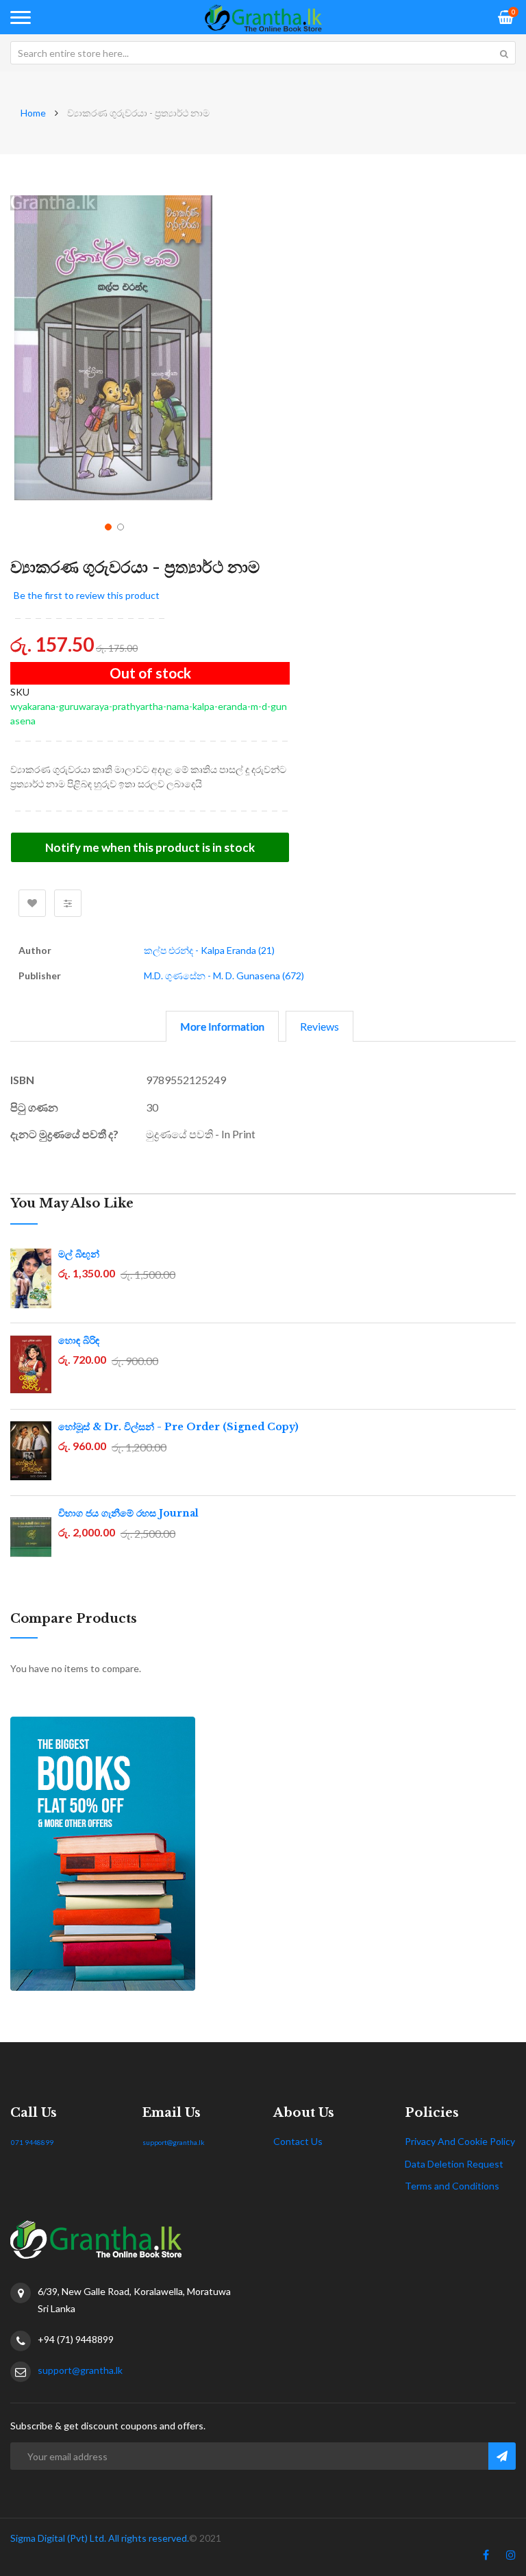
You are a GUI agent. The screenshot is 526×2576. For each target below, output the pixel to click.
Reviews (320, 1026)
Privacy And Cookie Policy (460, 2141)
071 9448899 (32, 2142)
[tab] (222, 1026)
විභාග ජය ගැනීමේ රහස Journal (128, 1513)
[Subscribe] (502, 2456)
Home (33, 113)
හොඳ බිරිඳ (79, 1340)
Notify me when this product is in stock (150, 847)
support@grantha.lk (174, 2142)
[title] (486, 2557)
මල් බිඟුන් (79, 1254)
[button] (107, 526)
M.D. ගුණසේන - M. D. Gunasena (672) (224, 976)
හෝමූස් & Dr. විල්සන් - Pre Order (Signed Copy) (178, 1427)
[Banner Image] (263, 1854)
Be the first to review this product (87, 595)
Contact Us (298, 2141)
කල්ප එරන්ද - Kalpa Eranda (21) (209, 950)
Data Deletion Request (454, 2164)
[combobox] (263, 53)
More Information (222, 1026)
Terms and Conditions (452, 2186)
